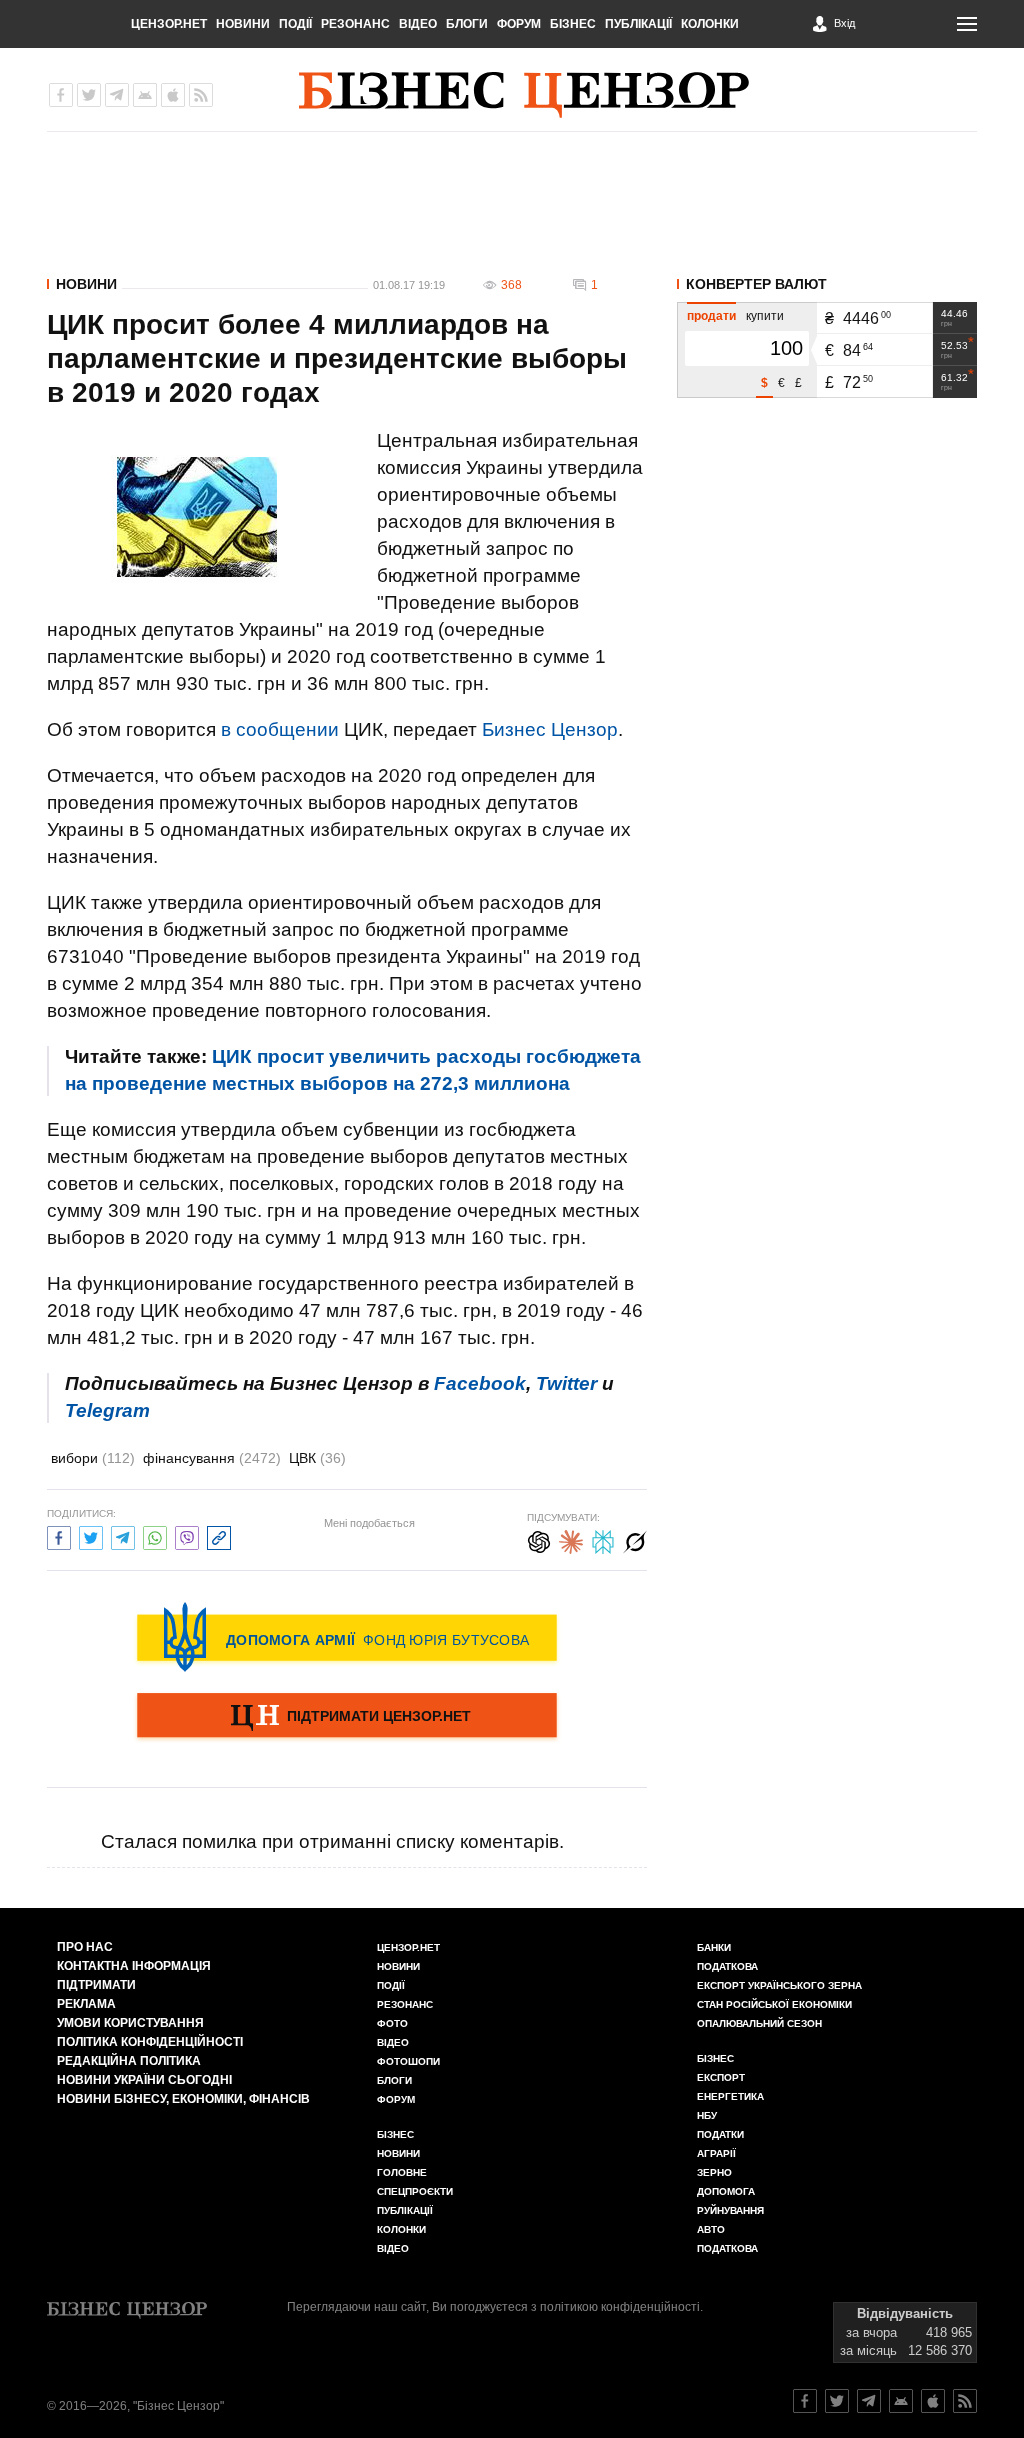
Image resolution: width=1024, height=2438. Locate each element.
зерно (714, 2172)
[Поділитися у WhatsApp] (155, 1535)
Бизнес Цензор (550, 729)
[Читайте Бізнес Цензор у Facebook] (805, 2401)
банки (714, 1947)
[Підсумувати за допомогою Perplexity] (603, 1539)
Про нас (85, 1947)
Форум (519, 24)
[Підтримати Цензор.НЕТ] (347, 1717)
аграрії (716, 2153)
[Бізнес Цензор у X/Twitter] (89, 95)
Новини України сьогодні (144, 2080)
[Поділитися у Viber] (187, 1535)
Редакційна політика (129, 2061)
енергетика (730, 2096)
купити (765, 316)
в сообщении (280, 729)
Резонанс (355, 24)
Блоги (467, 24)
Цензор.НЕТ (169, 24)
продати (711, 316)
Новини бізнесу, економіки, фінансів (183, 2099)
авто (711, 2229)
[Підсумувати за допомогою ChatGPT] (539, 1539)
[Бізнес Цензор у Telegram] (117, 95)
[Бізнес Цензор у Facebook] (61, 95)
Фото (392, 2023)
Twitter (566, 1383)
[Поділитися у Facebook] (59, 1535)
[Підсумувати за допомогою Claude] (571, 1539)
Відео (418, 24)
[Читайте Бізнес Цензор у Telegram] (869, 2401)
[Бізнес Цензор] (524, 95)
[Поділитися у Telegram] (123, 1535)
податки (720, 2134)
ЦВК (317, 1458)
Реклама (86, 2004)
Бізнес (573, 24)
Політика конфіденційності (150, 2042)
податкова (727, 2248)
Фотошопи (408, 2061)
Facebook (480, 1383)
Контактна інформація (134, 1966)
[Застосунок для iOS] (173, 95)
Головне (402, 2172)
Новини (243, 24)
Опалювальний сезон (759, 2023)
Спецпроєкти (415, 2191)
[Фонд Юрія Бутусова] (347, 1637)
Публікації (638, 24)
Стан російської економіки (774, 2004)
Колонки (710, 24)
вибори (93, 1458)
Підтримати (96, 1985)
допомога (726, 2191)
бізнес (715, 2058)
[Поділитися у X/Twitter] (91, 1535)
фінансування (212, 1458)
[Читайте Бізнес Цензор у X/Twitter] (837, 2401)
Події (295, 24)
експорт (721, 2077)
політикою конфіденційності (620, 2307)
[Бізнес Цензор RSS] (201, 95)
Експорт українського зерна (779, 1985)
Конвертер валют (756, 284)
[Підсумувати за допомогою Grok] (635, 1539)
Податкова (727, 1966)
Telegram (107, 1410)
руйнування (730, 2210)
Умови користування (130, 2023)
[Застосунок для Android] (145, 95)
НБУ (707, 2115)
